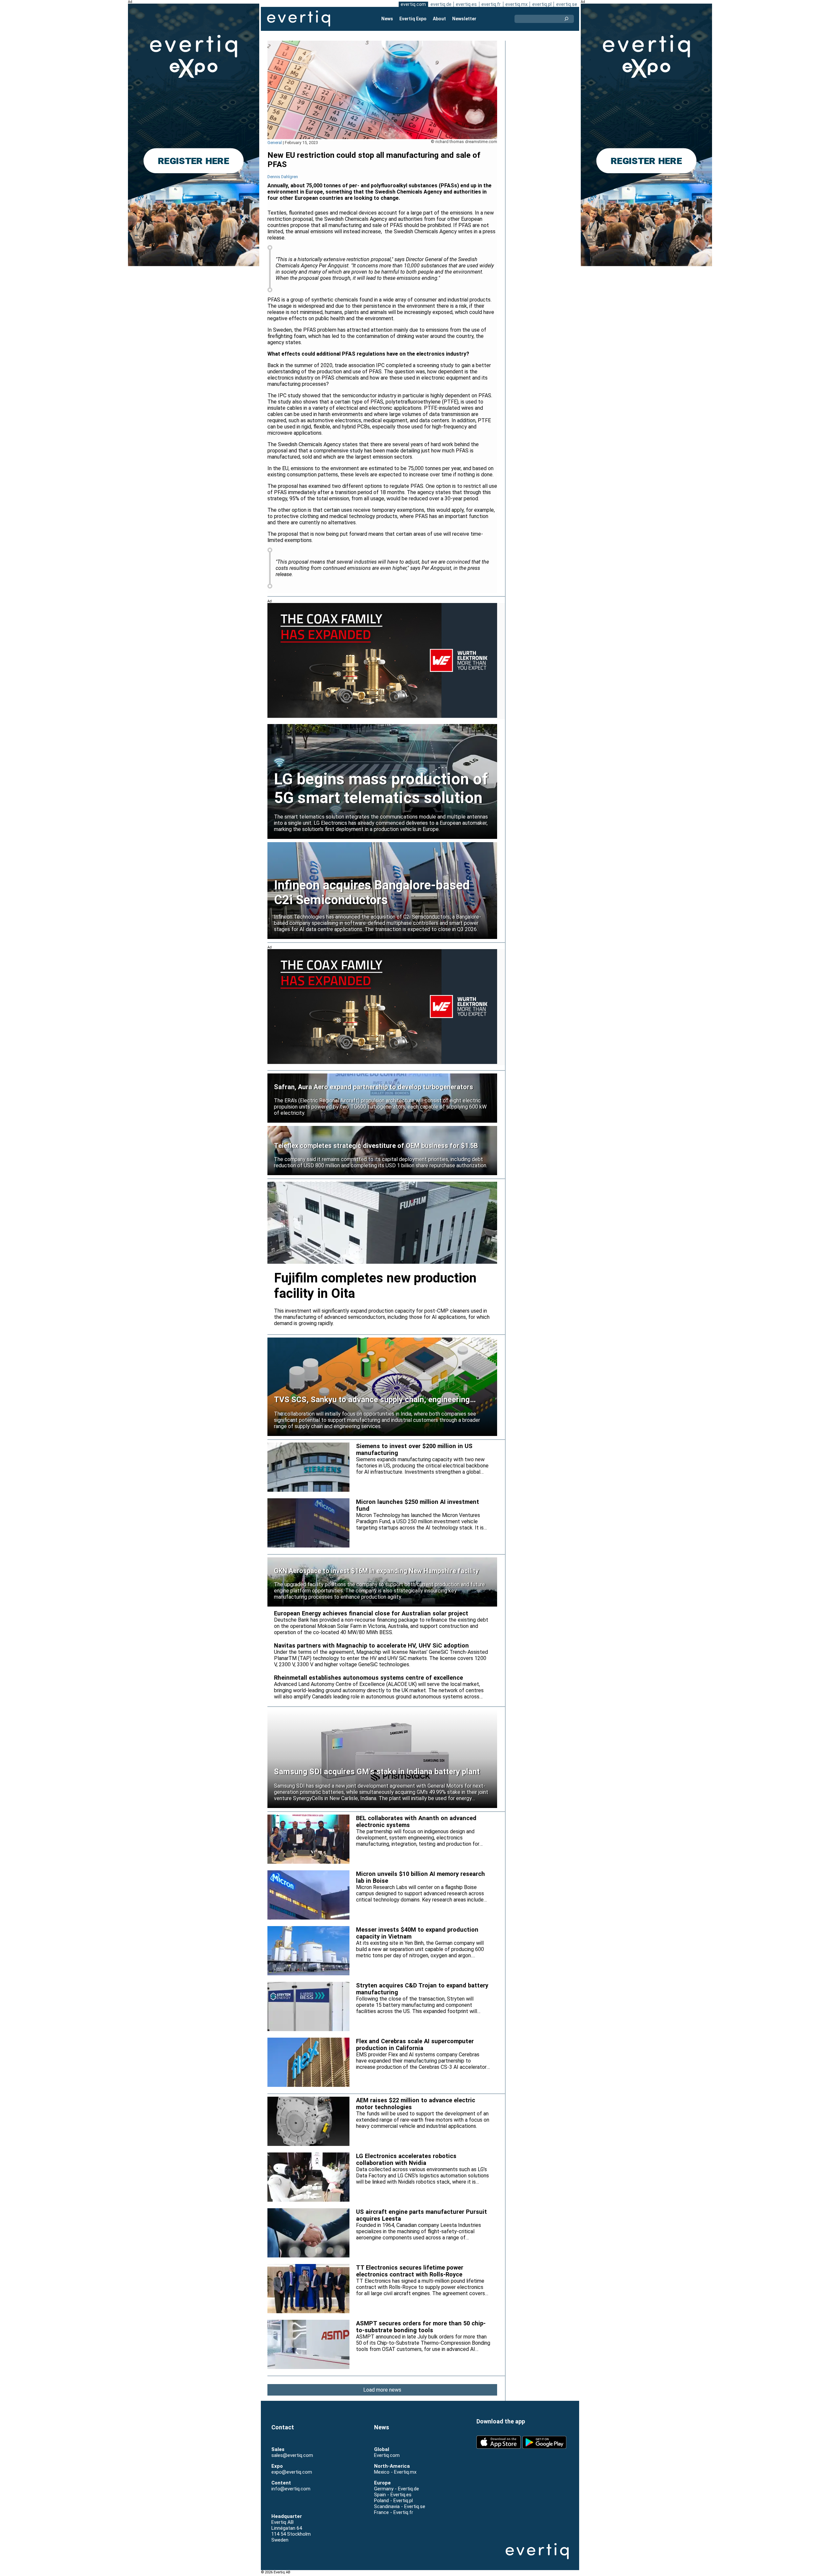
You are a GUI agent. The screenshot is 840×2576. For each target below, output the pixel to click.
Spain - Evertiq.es (393, 2495)
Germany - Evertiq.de (397, 2489)
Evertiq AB (299, 19)
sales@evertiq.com (292, 2455)
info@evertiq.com (291, 2489)
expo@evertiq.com (292, 2472)
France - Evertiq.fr (394, 2512)
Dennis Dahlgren (283, 177)
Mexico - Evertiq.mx (395, 2472)
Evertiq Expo (413, 19)
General (275, 143)
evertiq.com (413, 4)
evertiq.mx (516, 4)
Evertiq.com (387, 2455)
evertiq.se (567, 4)
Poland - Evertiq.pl (393, 2501)
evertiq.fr (491, 4)
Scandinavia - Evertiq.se (400, 2506)
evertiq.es (466, 4)
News (387, 19)
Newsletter (464, 19)
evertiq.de (441, 4)
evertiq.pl (542, 4)
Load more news (382, 2390)
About (439, 19)
